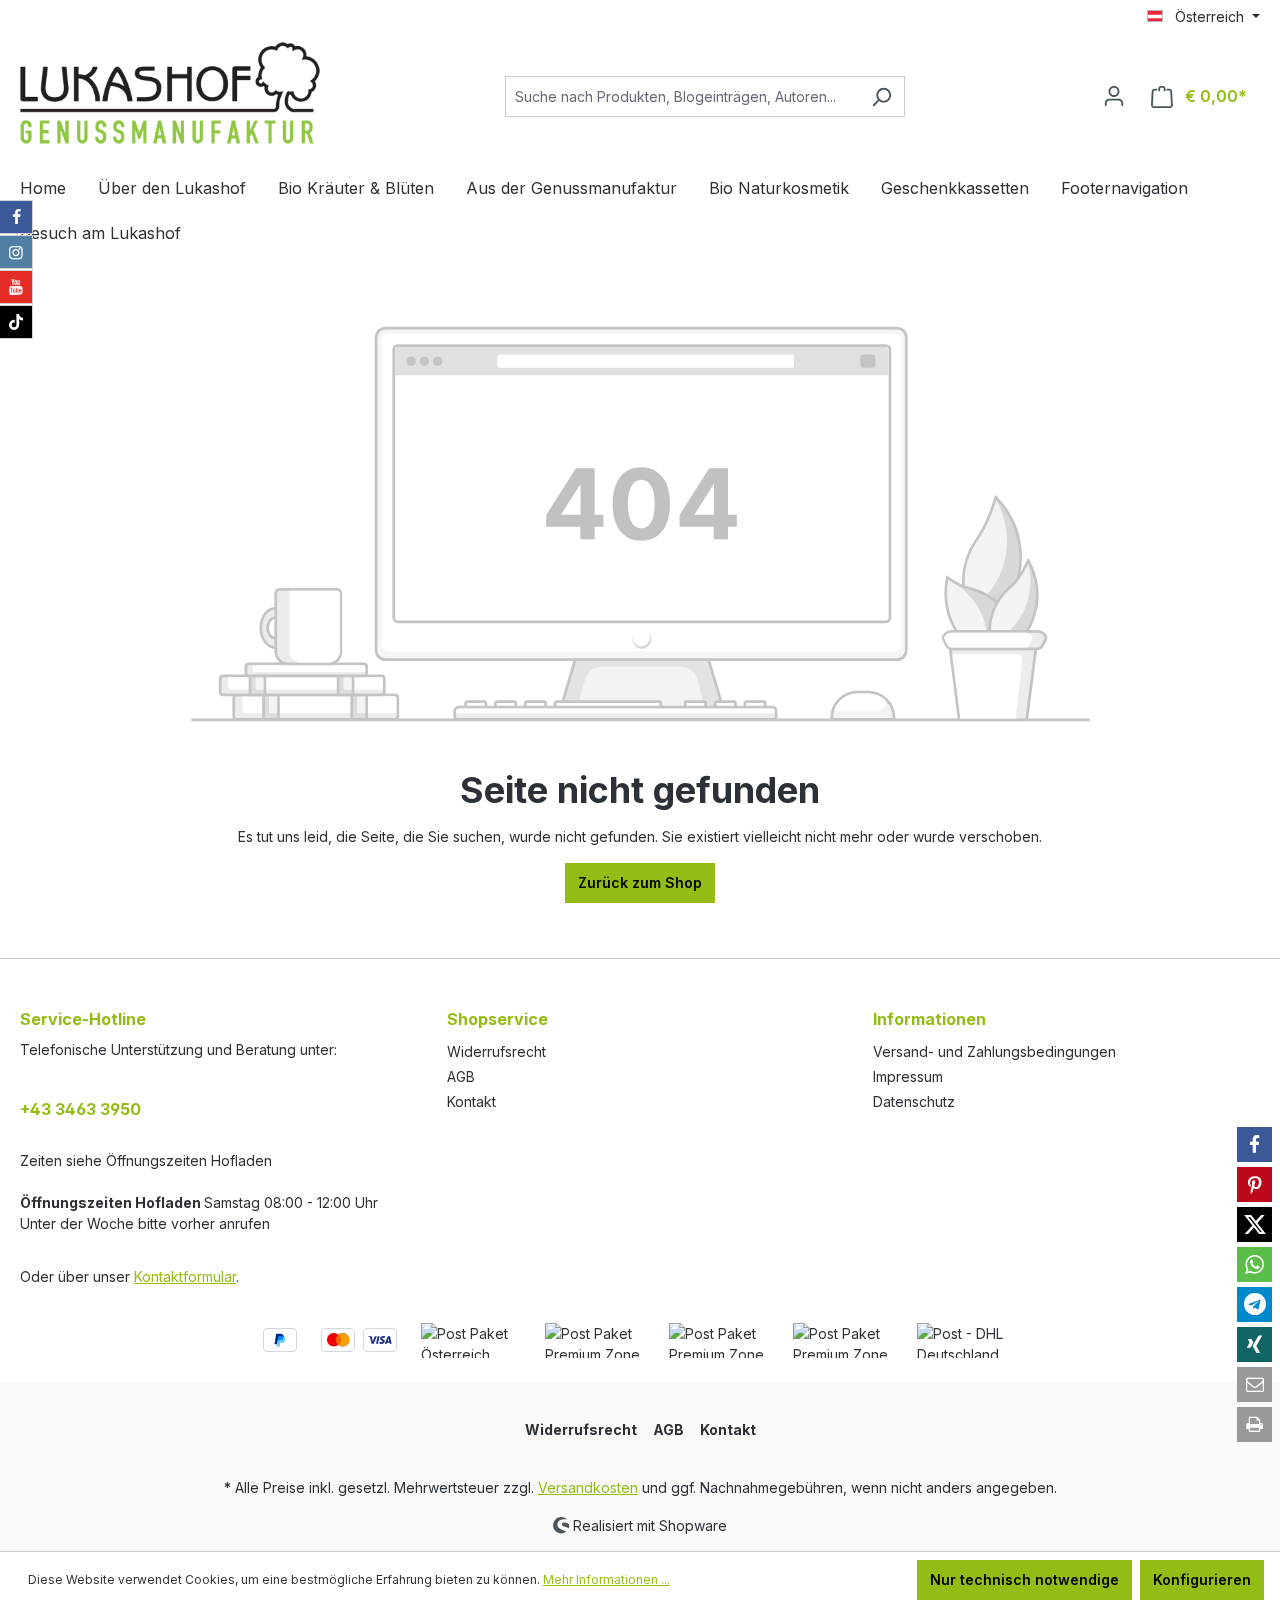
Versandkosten (588, 1487)
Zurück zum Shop (640, 882)
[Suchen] (881, 96)
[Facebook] (16, 217)
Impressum (908, 1076)
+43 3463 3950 (80, 1109)
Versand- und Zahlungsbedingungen (994, 1051)
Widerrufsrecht (496, 1051)
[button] (1254, 1144)
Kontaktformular (185, 1276)
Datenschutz (914, 1101)
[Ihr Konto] (1114, 96)
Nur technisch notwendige (1024, 1579)
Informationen (929, 1019)
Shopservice (497, 1019)
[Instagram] (16, 252)
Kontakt (471, 1101)
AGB (461, 1076)
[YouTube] (16, 287)
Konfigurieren (1202, 1579)
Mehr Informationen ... (606, 1579)
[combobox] (682, 96)
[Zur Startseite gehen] (170, 93)
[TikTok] (16, 322)
